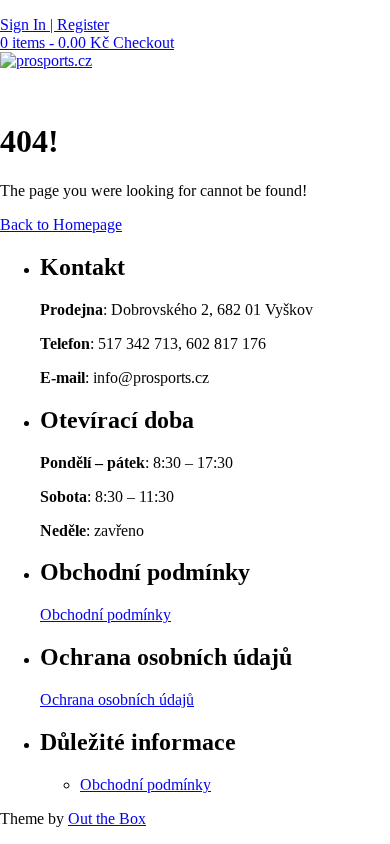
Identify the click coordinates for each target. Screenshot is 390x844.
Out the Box (107, 818)
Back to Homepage (61, 224)
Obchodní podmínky (105, 614)
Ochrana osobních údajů (117, 699)
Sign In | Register (54, 24)
